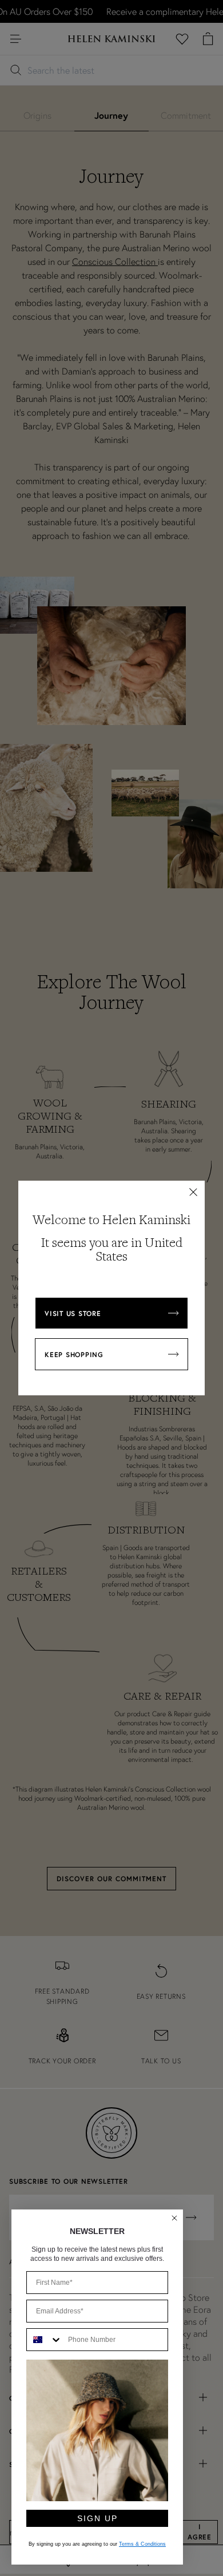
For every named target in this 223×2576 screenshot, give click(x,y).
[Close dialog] (174, 2218)
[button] (193, 1192)
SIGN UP (97, 2518)
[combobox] (45, 2340)
